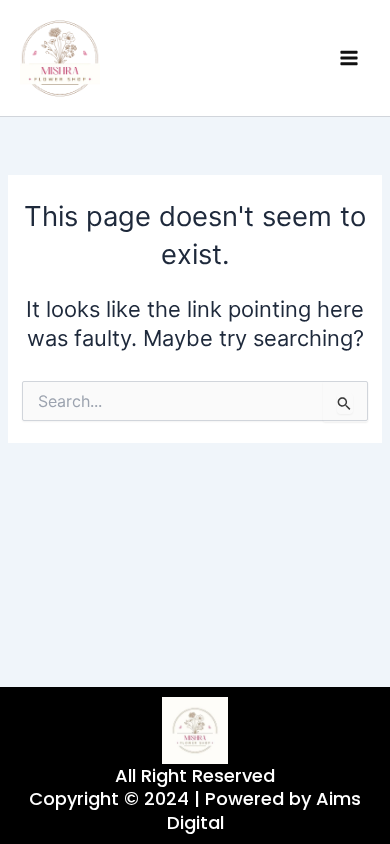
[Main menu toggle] (349, 58)
